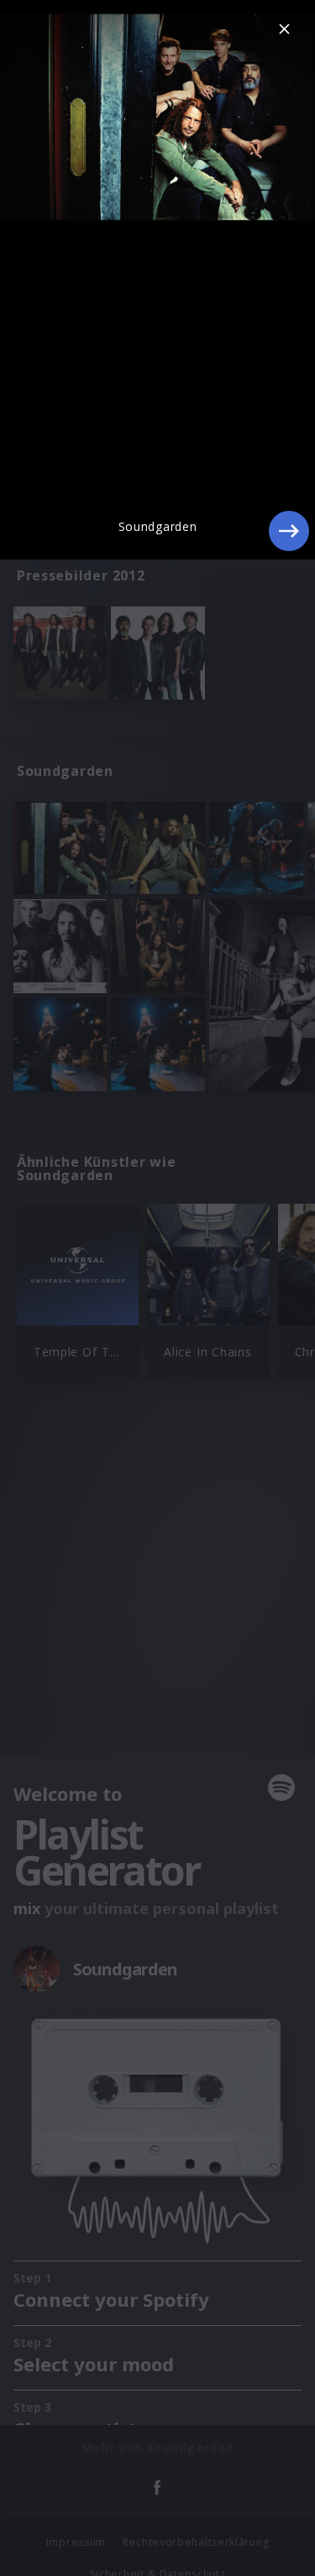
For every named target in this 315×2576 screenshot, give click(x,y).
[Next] (289, 531)
